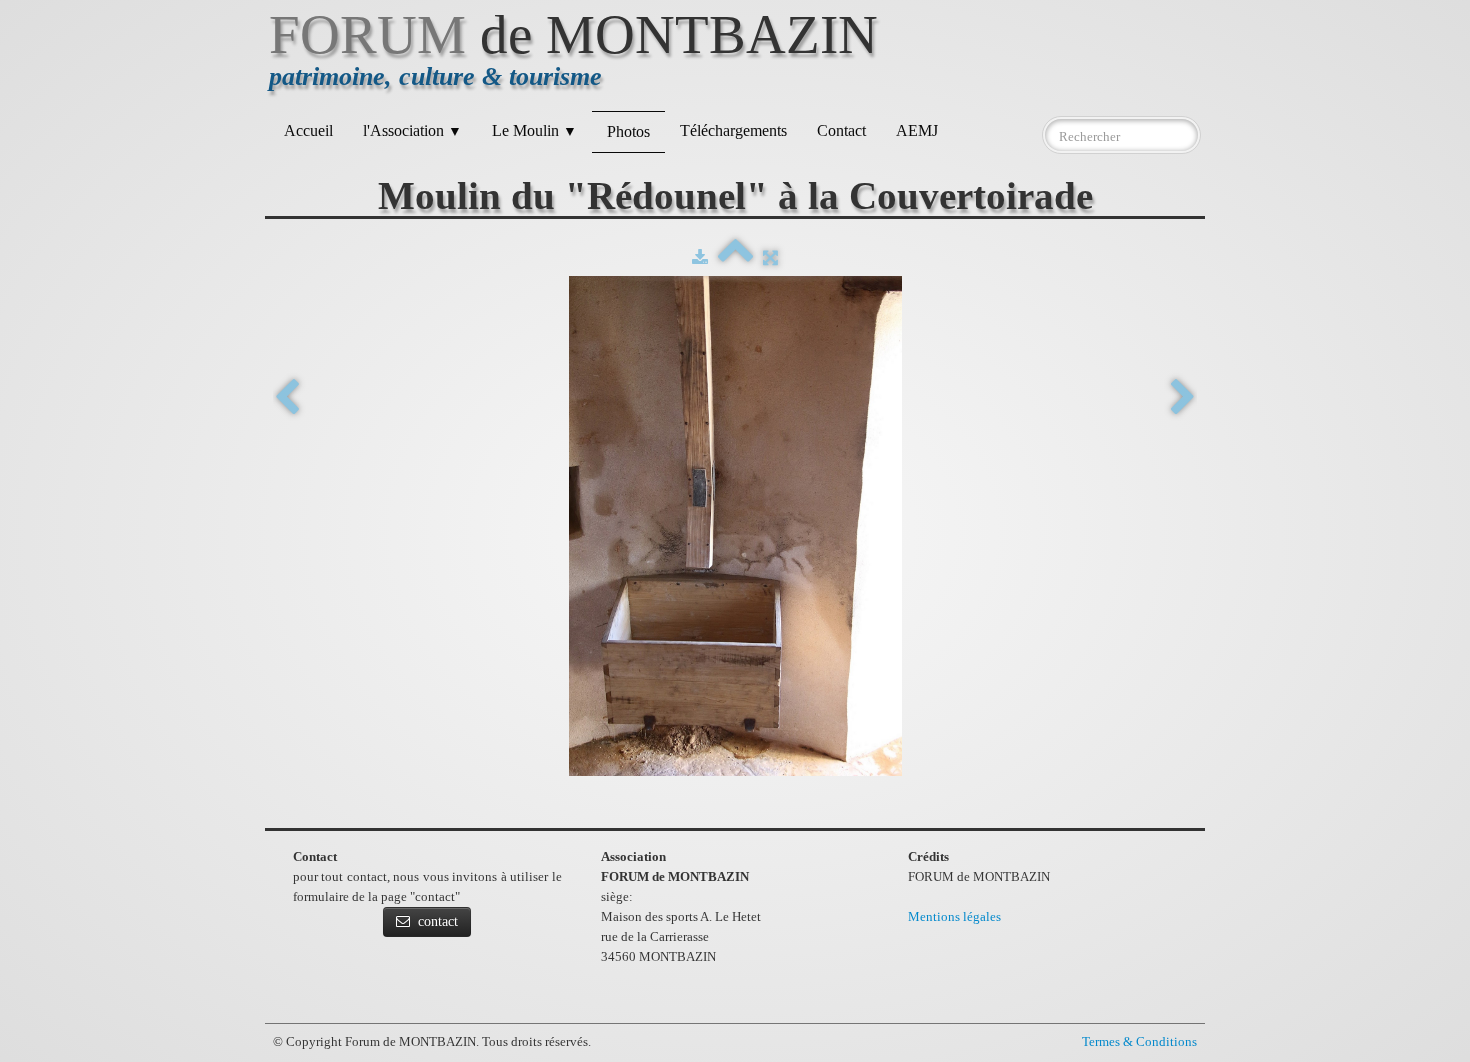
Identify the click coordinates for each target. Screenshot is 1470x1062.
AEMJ (917, 130)
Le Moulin (534, 130)
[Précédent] (287, 398)
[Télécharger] (700, 257)
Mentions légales (954, 916)
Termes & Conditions (1139, 1041)
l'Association (412, 130)
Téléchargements (733, 130)
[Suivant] (1183, 398)
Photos (628, 131)
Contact (841, 130)
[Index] (735, 257)
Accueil (308, 130)
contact (438, 921)
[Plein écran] (770, 257)
